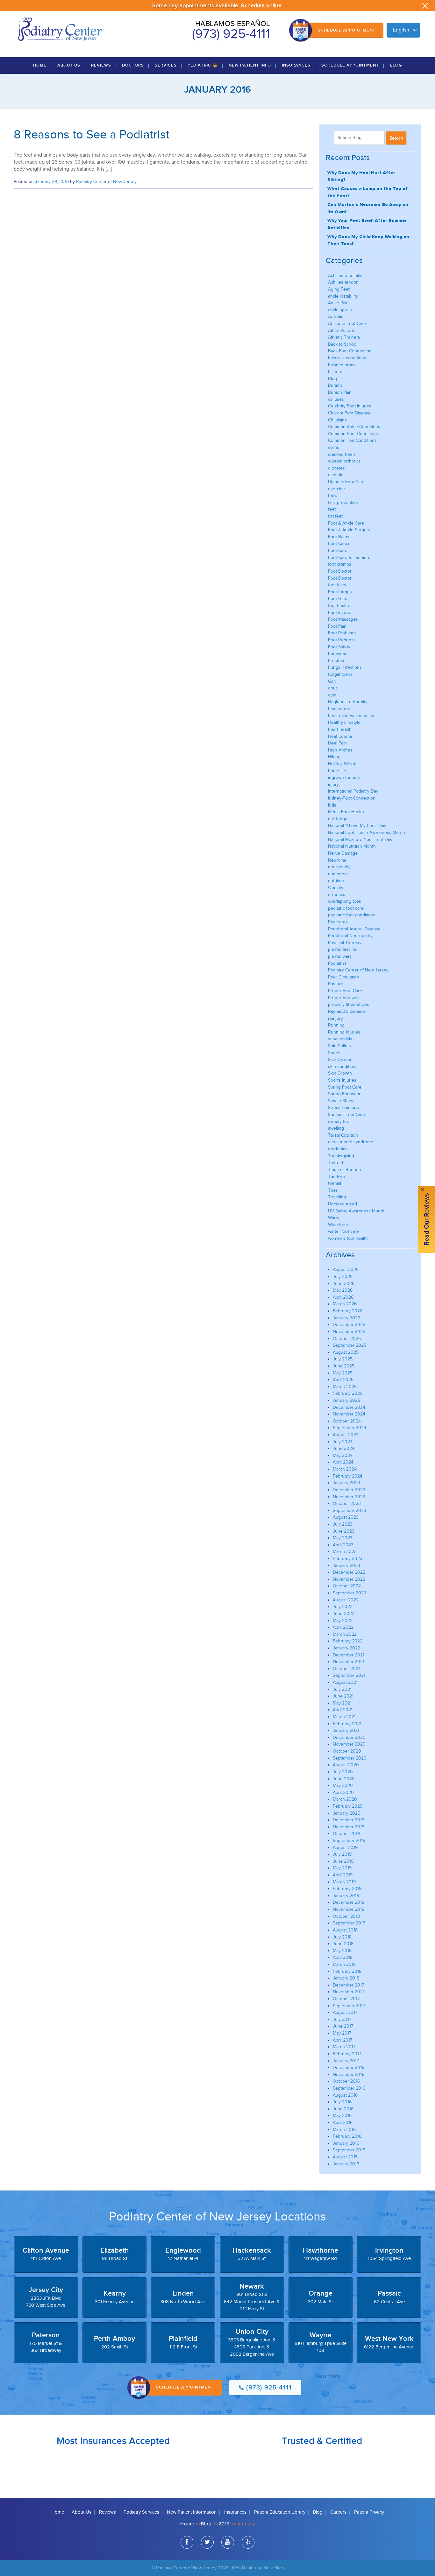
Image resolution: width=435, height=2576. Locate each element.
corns (334, 447)
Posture (336, 984)
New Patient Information (192, 2512)
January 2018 (346, 1978)
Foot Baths (339, 537)
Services (166, 65)
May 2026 (343, 1290)
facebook (187, 2542)
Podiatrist (337, 963)
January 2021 (346, 1730)
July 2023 (343, 1524)
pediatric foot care (346, 908)
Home (40, 65)
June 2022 (344, 1614)
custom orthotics (344, 461)
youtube (228, 2542)
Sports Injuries (342, 1080)
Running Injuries (344, 1032)
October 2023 (347, 1503)
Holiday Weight (343, 764)
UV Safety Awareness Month (356, 1211)
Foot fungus (340, 592)
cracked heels (342, 454)
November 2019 (349, 1827)
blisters (335, 372)
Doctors (133, 65)
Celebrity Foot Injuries (350, 406)
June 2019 (343, 1861)
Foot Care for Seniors (349, 558)
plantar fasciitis (342, 949)
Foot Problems (342, 633)
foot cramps (340, 564)
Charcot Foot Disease (349, 413)
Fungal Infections (345, 667)
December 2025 (349, 1325)
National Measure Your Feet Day (360, 840)
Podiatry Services (141, 2512)
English (401, 30)
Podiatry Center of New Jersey (106, 182)
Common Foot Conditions (353, 434)
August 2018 (345, 1930)
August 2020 (346, 1765)
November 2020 (349, 1744)
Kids (332, 805)
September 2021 (349, 1675)
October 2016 (346, 2081)
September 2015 (349, 2150)
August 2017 (345, 2012)
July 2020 (343, 1772)
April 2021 (343, 1710)
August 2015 (345, 2157)
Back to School (343, 344)
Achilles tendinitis (345, 275)
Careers (338, 2512)
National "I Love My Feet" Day (357, 826)
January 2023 (346, 1566)
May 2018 (342, 1951)
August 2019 (345, 1848)
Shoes (334, 1053)
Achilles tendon (343, 282)
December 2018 (349, 1902)
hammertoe (339, 709)
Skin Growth (340, 1073)
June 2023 (344, 1531)
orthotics (337, 895)
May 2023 (343, 1538)
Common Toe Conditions (352, 440)
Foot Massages (343, 619)
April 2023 (343, 1545)
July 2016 (342, 2102)
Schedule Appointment (347, 30)
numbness (338, 874)
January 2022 (346, 1648)
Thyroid (335, 1163)
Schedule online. (262, 6)
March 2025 (345, 1387)
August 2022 (346, 1600)
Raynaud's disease (346, 1011)
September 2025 (349, 1345)
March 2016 (344, 2130)
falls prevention (343, 502)
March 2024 (345, 1469)
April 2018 (343, 1957)
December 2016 (349, 2068)
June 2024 (344, 1448)
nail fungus (339, 819)
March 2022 (345, 1634)
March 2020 (345, 1799)
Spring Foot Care (345, 1087)
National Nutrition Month (352, 846)
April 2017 (342, 2040)
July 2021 (342, 1689)
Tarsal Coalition (343, 1135)
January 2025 (346, 1400)
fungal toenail (341, 674)
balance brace (342, 365)
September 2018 (349, 1923)
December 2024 (349, 1407)
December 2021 (349, 1655)
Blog (396, 65)
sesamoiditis (340, 1039)
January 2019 (346, 1896)
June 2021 (343, 1696)
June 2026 (344, 1284)
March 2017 (344, 2047)
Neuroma (337, 860)
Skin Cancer (340, 1059)
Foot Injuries (340, 613)
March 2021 (344, 1717)
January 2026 (346, 1318)
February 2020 (348, 1806)
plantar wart (339, 956)
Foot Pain (337, 626)
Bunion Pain (340, 392)
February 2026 (348, 1311)
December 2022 (349, 1572)
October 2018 (346, 1916)
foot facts (337, 585)
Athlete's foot (341, 331)
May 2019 (342, 1868)
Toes (333, 1190)
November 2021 (349, 1662)
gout (332, 688)
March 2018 (344, 1964)
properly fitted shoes (349, 1004)
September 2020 (350, 1758)
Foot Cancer (340, 543)
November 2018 (349, 1909)
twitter (207, 2542)
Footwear (337, 654)
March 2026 (345, 1304)
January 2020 (347, 1813)
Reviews (101, 65)
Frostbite (337, 661)
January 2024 (346, 1483)
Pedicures (338, 922)
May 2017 (342, 2033)
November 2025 (349, 1332)
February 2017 (347, 2054)
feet (332, 509)
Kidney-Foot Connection (352, 798)
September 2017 (349, 2006)
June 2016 (343, 2109)
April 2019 (343, 1875)
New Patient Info (250, 65)
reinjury (335, 1018)
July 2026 (343, 1277)
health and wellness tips (352, 716)
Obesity (336, 888)
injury (333, 784)
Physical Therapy (345, 943)
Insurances (296, 65)
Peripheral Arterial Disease (354, 929)
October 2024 (347, 1421)
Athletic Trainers (344, 337)
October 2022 (347, 1586)
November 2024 (349, 1414)
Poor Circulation (344, 977)
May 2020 (343, 1786)
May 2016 (342, 2116)
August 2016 (345, 2095)
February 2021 (347, 1724)
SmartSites (274, 2568)
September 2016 (349, 2088)
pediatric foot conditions (352, 915)
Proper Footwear (345, 998)
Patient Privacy (369, 2512)
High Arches (340, 750)
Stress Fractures (344, 1108)
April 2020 (343, 1793)
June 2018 (343, 1944)
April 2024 (343, 1462)
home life (337, 771)
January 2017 (346, 2061)
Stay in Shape (341, 1101)
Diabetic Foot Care (346, 482)
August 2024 (346, 1435)
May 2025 (343, 1373)
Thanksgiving (341, 1156)
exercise (336, 489)
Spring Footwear (344, 1094)
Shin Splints (339, 1046)
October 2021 (346, 1669)
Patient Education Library (280, 2512)
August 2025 (346, 1352)
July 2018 (342, 1937)
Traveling (337, 1197)
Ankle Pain (338, 303)
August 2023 (346, 1517)
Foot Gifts (338, 599)
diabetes (336, 468)
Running (336, 1025)
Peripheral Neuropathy (350, 936)
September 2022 (349, 1593)
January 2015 (346, 2164)
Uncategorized (342, 1204)
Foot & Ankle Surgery (349, 530)
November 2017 (348, 1992)
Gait (332, 681)
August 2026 (346, 1270)
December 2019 (349, 1820)
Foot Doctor (340, 571)
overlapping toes (345, 901)
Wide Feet (338, 1225)
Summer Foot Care (346, 1115)
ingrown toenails (344, 777)
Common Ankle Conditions (354, 427)
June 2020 (344, 1779)
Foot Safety (339, 647)
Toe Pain (337, 1177)
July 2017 (342, 2019)
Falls (332, 495)
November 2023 (349, 1497)
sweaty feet (339, 1122)
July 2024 (343, 1442)
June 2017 (343, 2026)
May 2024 (343, 1455)
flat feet (335, 516)
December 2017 (348, 1985)
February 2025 (348, 1393)
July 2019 (342, 1854)
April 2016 (343, 2123)
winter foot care (343, 1231)
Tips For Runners (345, 1170)
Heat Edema (340, 736)
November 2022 (349, 1579)
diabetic (336, 475)
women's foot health (348, 1238)
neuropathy (339, 867)
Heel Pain (337, 743)
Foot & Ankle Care (346, 523)
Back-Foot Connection (350, 351)
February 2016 (347, 2136)
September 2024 (349, 1428)
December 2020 (349, 1737)
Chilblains (337, 420)
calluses (336, 399)
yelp (248, 2542)
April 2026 (343, 1297)
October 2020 (347, 1751)
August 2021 (345, 1682)
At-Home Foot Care (347, 324)
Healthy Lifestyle (344, 722)
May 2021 (342, 1703)
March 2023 (345, 1552)
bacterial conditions (347, 358)
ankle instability (343, 296)
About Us (69, 65)
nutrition (336, 881)
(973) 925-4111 (231, 34)
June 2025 (344, 1366)
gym (332, 695)
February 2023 (348, 1559)
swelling (336, 1128)
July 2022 (343, 1607)
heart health (340, 729)
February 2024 (348, 1476)
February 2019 (347, 1889)
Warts (334, 1218)
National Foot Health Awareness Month (367, 833)
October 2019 (346, 1834)
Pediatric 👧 (203, 65)
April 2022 (343, 1627)
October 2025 (347, 1339)
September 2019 (349, 1841)
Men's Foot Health (346, 812)
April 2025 (343, 1380)
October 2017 (346, 1999)
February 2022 (348, 1641)
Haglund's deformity (348, 702)
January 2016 (346, 2143)
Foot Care (338, 550)
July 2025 (343, 1359)
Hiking (334, 757)
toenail (335, 1183)
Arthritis (336, 317)
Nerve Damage (343, 853)
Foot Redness (342, 640)
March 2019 (344, 1882)
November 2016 (349, 2075)
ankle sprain (340, 310)
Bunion (335, 385)
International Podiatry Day (353, 791)
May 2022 (343, 1621)
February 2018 (347, 1971)
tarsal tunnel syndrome (351, 1142)
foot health (339, 606)
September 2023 (349, 1510)
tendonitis (338, 1149)
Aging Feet (339, 289)
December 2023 (349, 1490)
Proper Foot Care (345, 991)
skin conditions (343, 1066)
